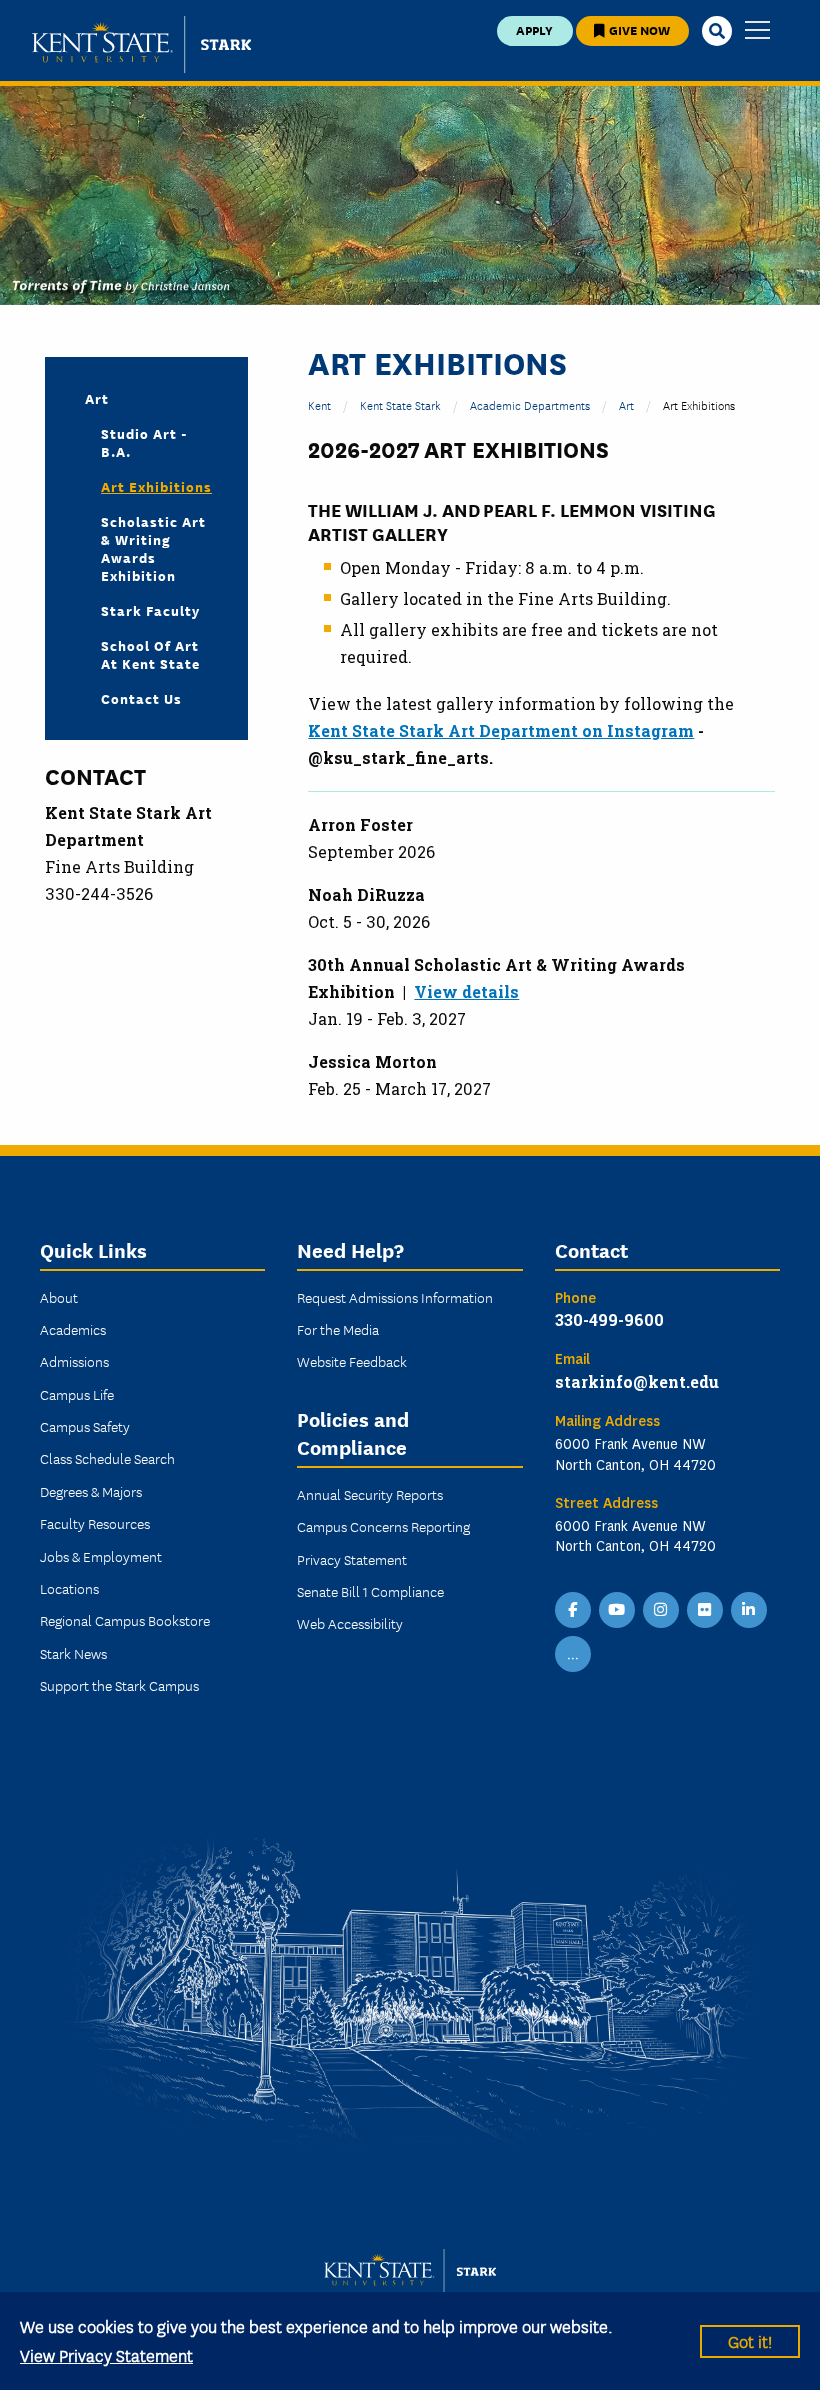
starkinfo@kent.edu (637, 1381)
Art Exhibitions (156, 486)
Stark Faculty (150, 610)
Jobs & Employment (101, 1556)
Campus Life (77, 1394)
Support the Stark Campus (119, 1685)
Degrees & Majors (91, 1491)
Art (626, 404)
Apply (534, 29)
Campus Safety (85, 1426)
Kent (319, 404)
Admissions (74, 1361)
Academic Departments (530, 404)
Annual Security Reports (370, 1494)
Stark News (73, 1653)
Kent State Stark (400, 404)
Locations (69, 1588)
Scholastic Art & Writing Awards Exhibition (153, 548)
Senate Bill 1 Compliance (370, 1591)
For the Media (338, 1329)
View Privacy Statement (106, 2354)
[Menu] (757, 31)
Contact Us (141, 698)
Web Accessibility (350, 1623)
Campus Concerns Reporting (383, 1526)
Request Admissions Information (395, 1297)
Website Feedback (352, 1361)
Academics (73, 1329)
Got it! (750, 2340)
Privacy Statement (352, 1559)
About (59, 1297)
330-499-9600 (609, 1319)
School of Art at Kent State (150, 654)
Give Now (638, 29)
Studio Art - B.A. (144, 442)
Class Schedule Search (107, 1458)
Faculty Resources (95, 1523)
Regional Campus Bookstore (125, 1620)
